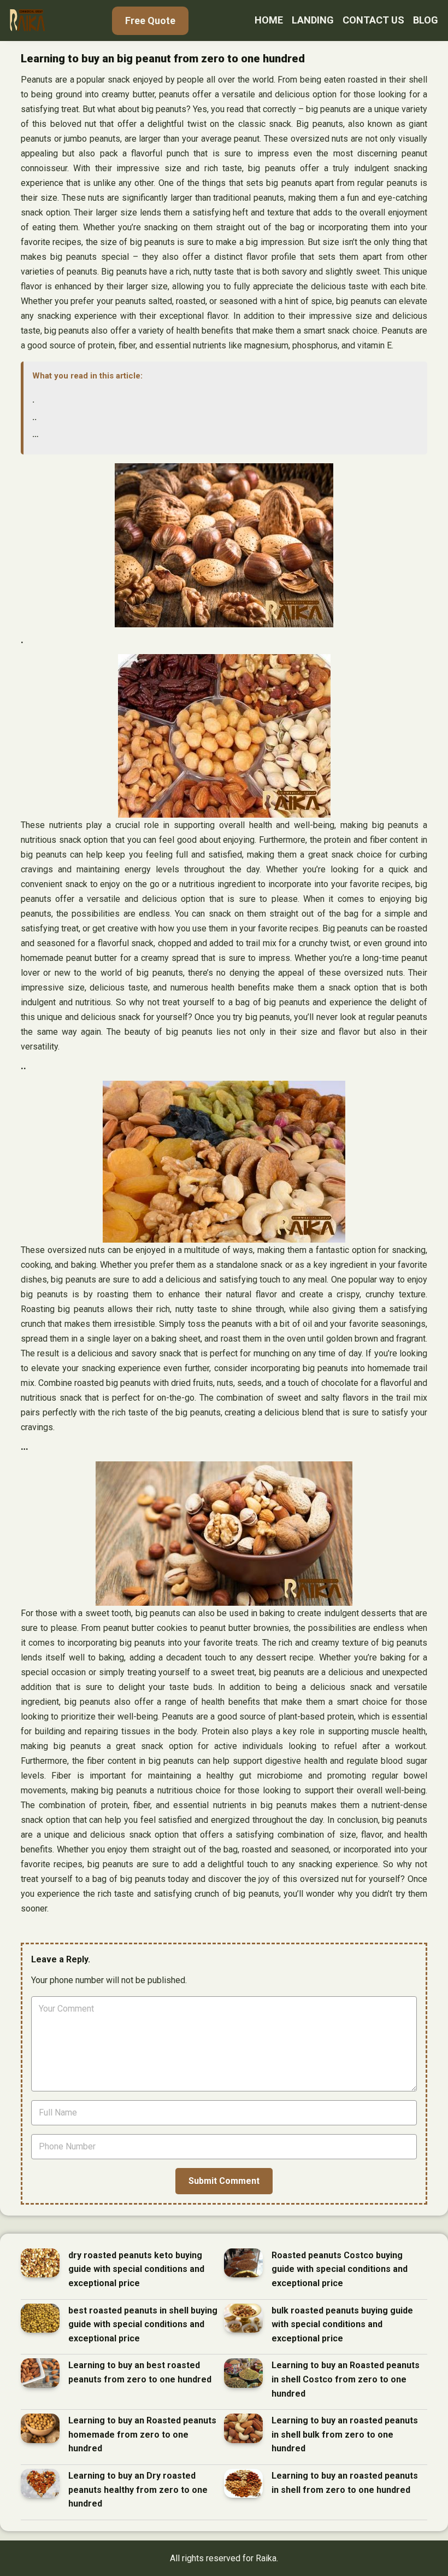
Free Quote (150, 21)
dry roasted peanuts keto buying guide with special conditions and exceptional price (136, 2269)
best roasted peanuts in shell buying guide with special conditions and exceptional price (143, 2324)
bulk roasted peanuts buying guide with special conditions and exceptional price (342, 2324)
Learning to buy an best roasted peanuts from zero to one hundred (140, 2372)
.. (34, 417)
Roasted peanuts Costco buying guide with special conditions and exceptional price (340, 2269)
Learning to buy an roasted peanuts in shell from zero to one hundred (345, 2483)
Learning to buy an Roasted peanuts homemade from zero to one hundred (142, 2434)
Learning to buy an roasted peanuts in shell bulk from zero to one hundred (345, 2434)
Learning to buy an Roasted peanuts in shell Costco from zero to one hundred (346, 2379)
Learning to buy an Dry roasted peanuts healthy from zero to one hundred (138, 2490)
